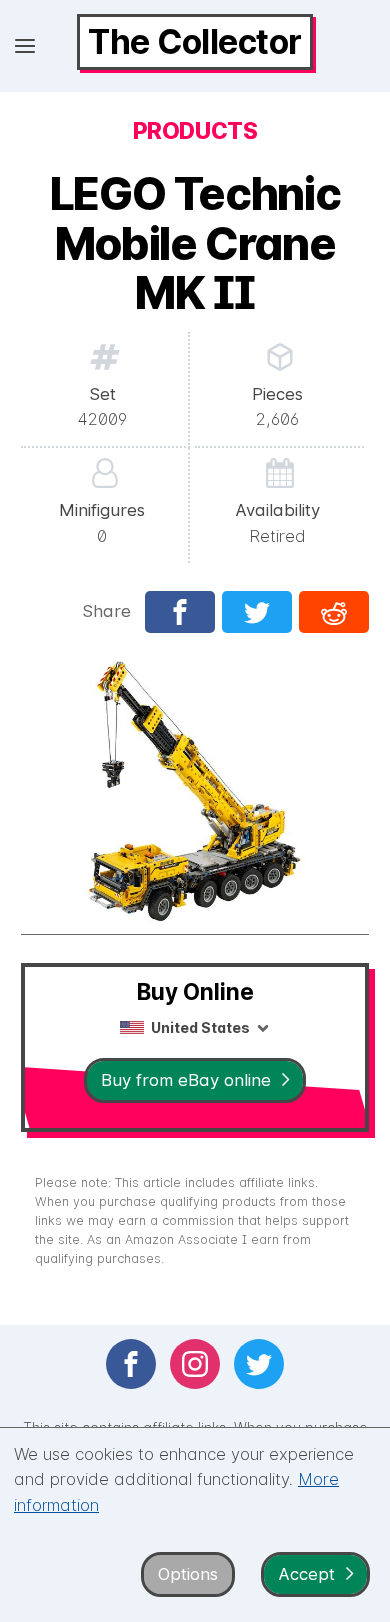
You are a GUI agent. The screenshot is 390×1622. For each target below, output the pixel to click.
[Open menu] (25, 46)
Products (195, 131)
